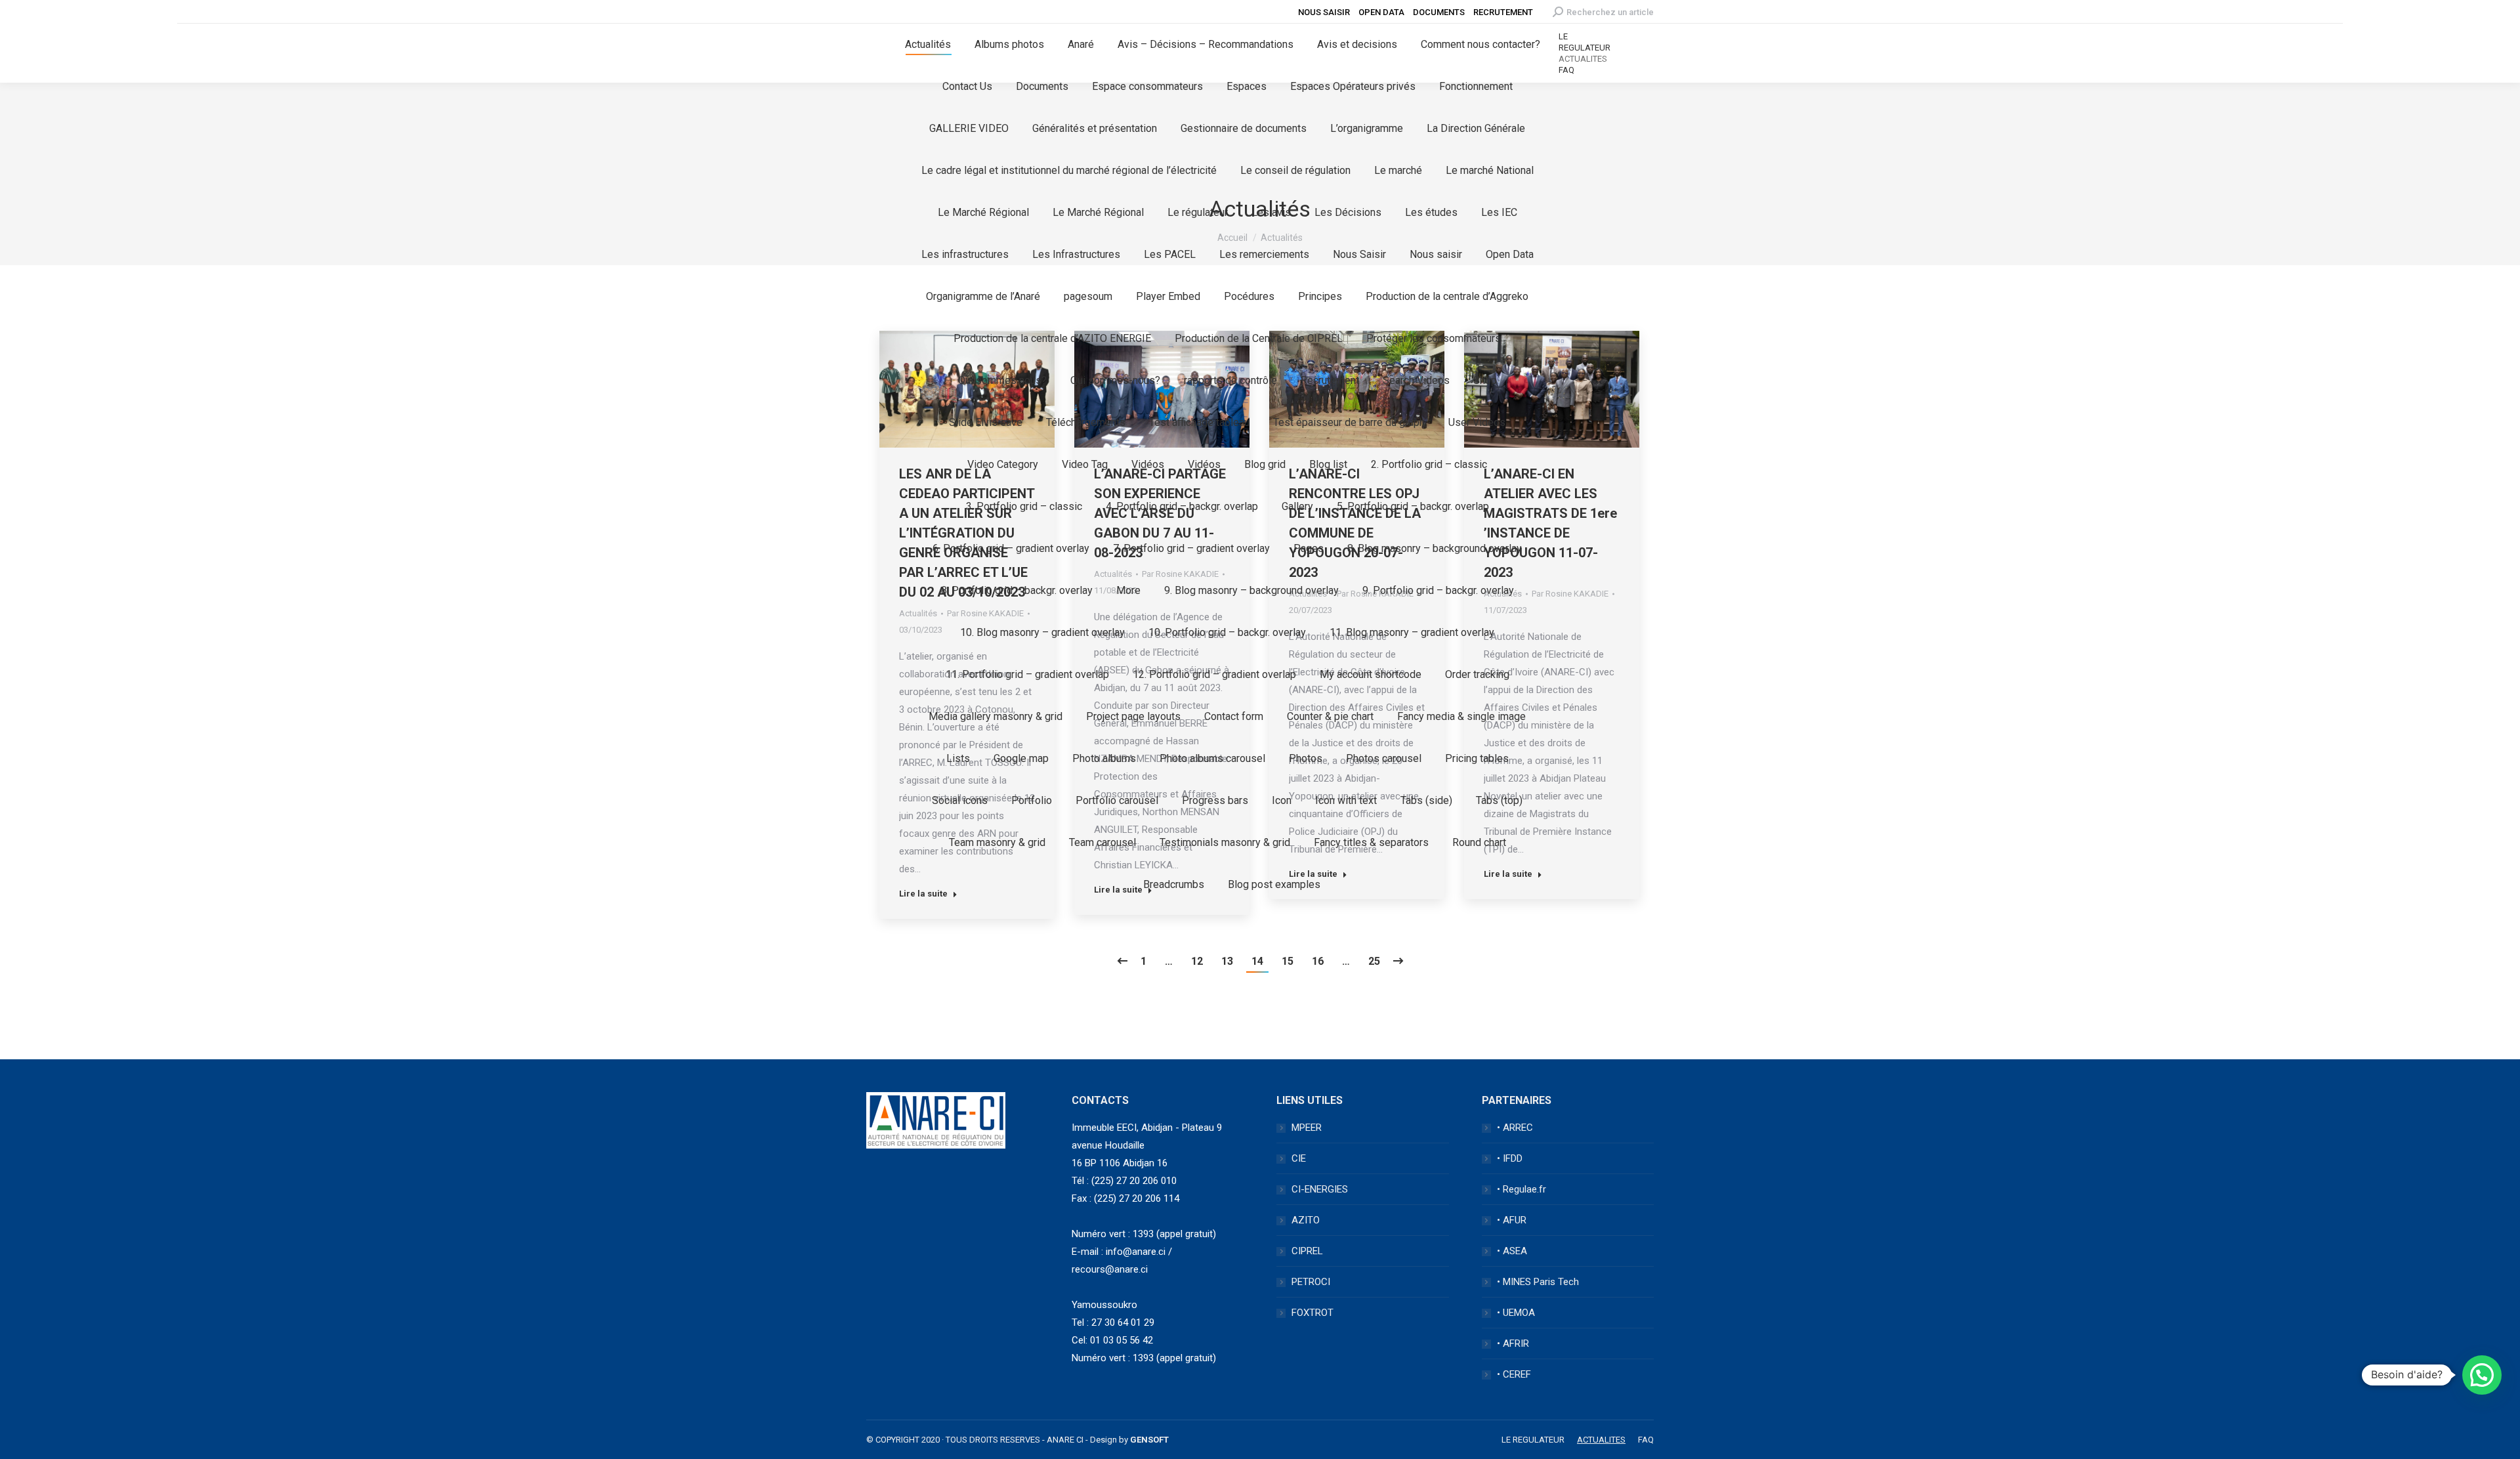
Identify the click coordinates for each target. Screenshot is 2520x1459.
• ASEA (1512, 1251)
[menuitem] (928, 45)
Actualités (918, 613)
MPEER (1307, 1128)
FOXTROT (1312, 1313)
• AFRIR (1513, 1343)
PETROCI (1311, 1282)
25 (1374, 961)
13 (1227, 961)
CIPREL (1307, 1251)
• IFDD (1510, 1158)
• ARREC (1515, 1128)
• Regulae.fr (1522, 1189)
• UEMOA (1516, 1313)
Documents (1439, 12)
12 (1197, 961)
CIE (1299, 1158)
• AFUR (1512, 1220)
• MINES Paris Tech (1538, 1282)
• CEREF (1514, 1374)
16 (1318, 961)
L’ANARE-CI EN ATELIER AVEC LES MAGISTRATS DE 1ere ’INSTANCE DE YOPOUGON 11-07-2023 (1550, 523)
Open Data (1381, 12)
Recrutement (1503, 12)
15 (1288, 961)
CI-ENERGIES (1320, 1189)
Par (1570, 594)
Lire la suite (923, 894)
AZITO (1306, 1220)
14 (1257, 961)
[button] (2482, 1375)
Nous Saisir (1324, 12)
